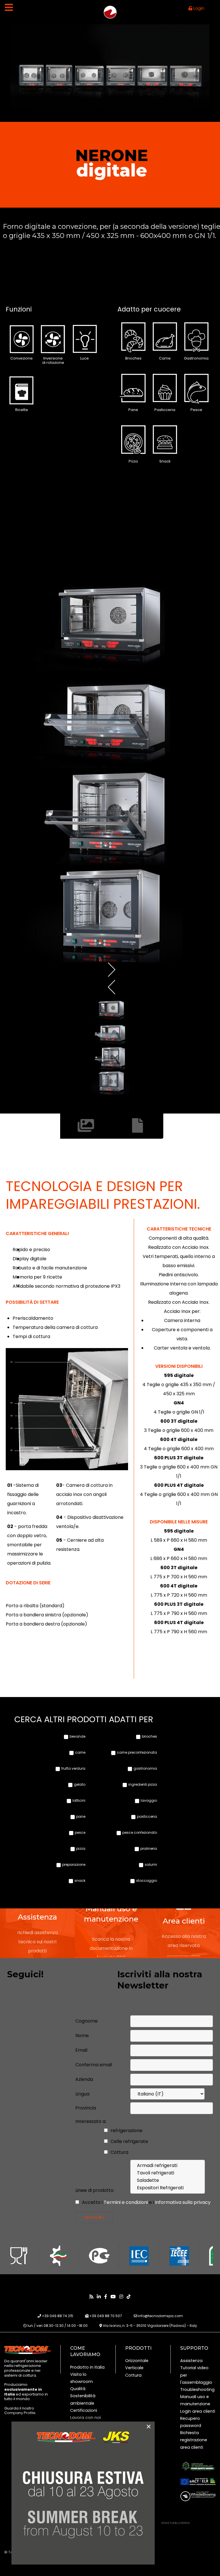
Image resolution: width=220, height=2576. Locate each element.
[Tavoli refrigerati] (168, 2173)
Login (198, 8)
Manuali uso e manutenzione (195, 2400)
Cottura (119, 2152)
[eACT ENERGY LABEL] (198, 2482)
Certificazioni (84, 2410)
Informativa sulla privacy (183, 2202)
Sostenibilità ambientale (83, 2399)
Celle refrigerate (129, 2141)
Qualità (78, 2389)
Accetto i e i (146, 2202)
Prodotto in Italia (87, 2367)
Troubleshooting (197, 2390)
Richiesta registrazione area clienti (194, 2440)
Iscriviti (94, 2217)
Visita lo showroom (81, 2378)
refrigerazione (126, 2131)
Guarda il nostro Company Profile (20, 2411)
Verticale (134, 2368)
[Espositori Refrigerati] (168, 2188)
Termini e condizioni (126, 2202)
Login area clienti (198, 2411)
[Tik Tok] (129, 2297)
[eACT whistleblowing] (198, 2496)
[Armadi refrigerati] (168, 2166)
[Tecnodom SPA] (27, 2350)
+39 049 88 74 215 (58, 2316)
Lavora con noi (86, 2418)
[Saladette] (168, 2180)
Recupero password (191, 2422)
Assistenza (191, 2361)
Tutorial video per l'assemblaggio (196, 2375)
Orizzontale (137, 2361)
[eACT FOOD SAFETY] (198, 2466)
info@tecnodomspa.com (160, 2316)
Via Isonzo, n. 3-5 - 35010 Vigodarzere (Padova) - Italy (150, 2326)
